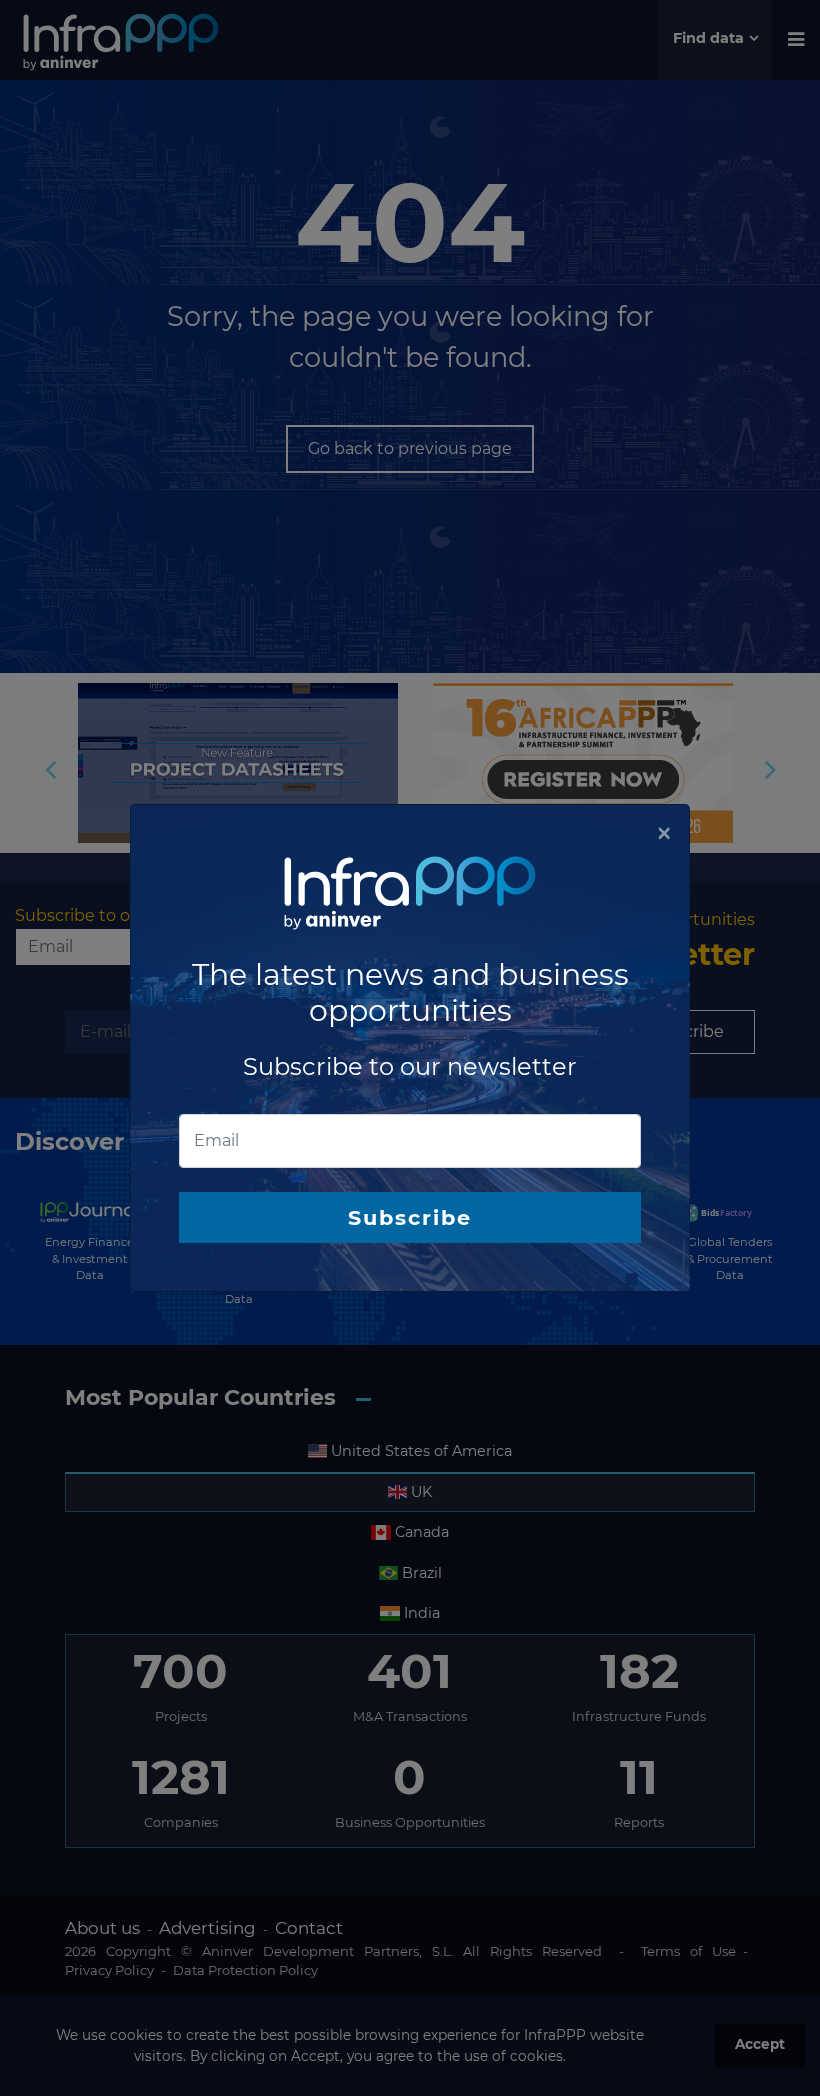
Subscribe (410, 1217)
